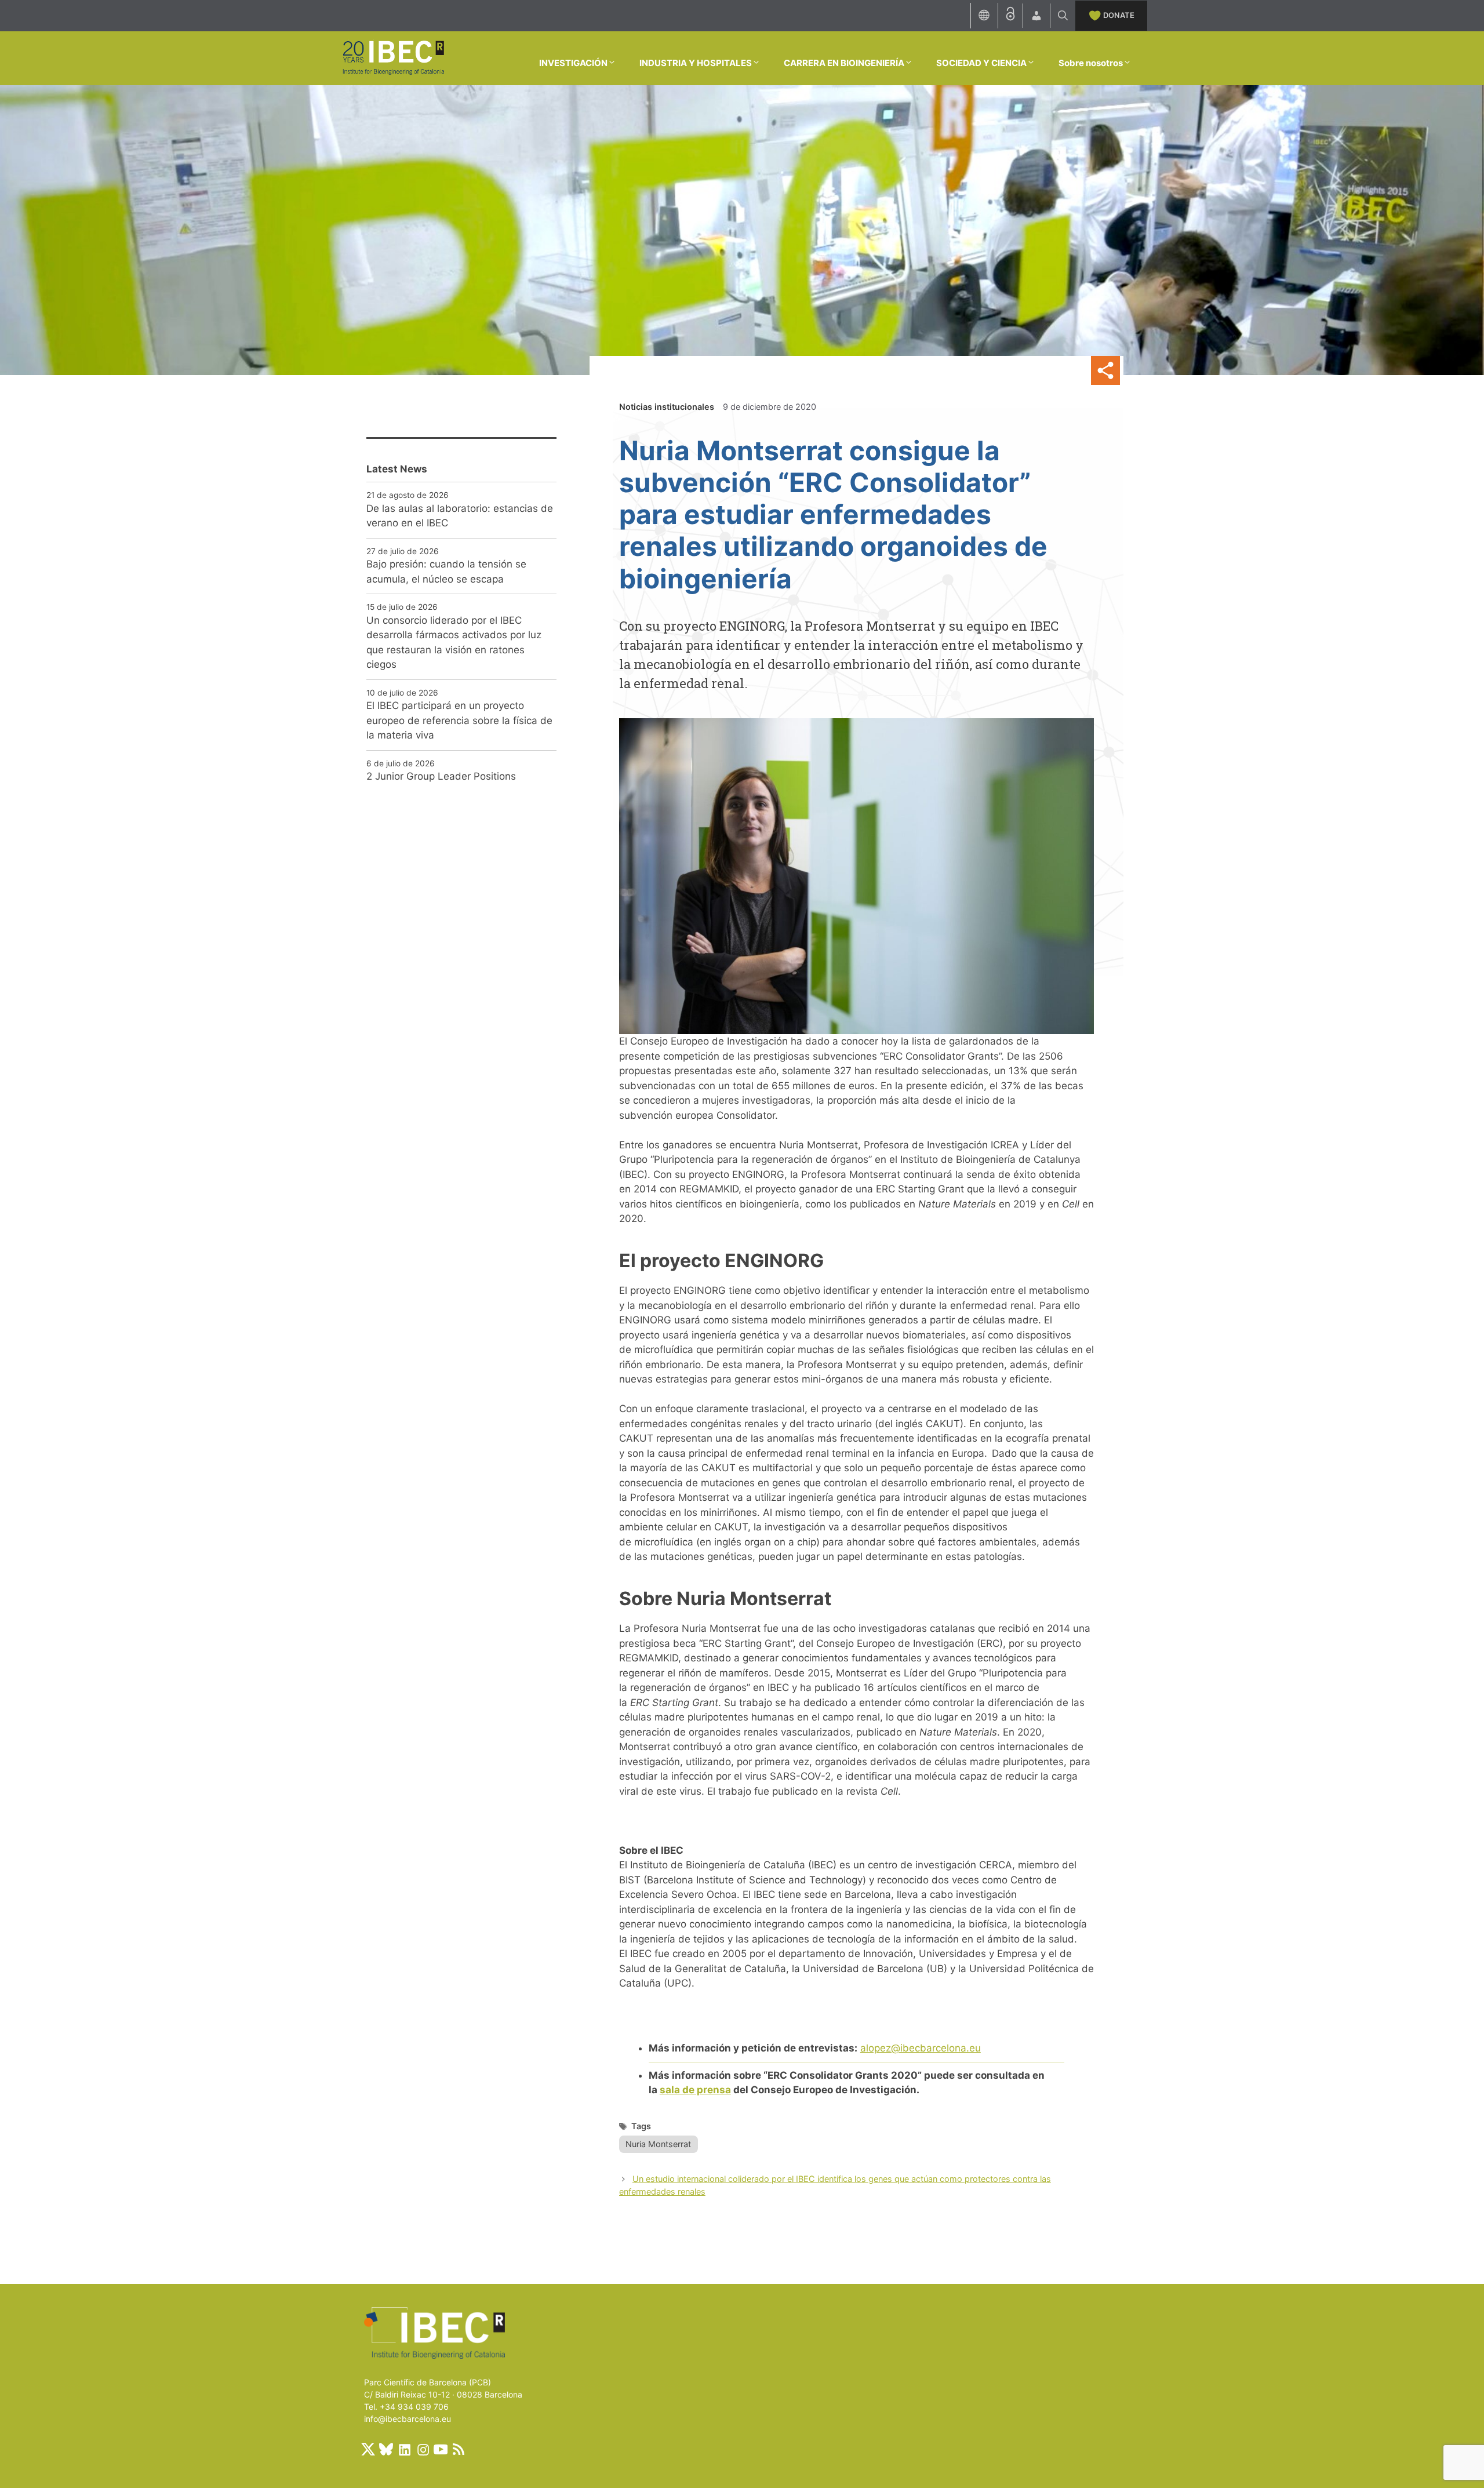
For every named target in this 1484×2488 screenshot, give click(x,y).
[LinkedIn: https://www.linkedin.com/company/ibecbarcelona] (404, 2449)
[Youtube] (441, 2449)
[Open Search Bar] (1063, 16)
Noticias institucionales (667, 407)
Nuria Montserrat (658, 2144)
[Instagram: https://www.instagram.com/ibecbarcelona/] (423, 2449)
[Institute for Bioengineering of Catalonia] (393, 57)
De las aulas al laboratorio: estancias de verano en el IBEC (460, 516)
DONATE (1119, 15)
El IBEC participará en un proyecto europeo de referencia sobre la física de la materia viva (459, 720)
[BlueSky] (386, 2449)
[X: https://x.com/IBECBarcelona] (368, 2449)
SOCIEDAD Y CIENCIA (981, 63)
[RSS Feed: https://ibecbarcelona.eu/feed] (459, 2449)
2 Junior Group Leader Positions (441, 776)
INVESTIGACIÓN (573, 63)
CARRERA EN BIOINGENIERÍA (844, 63)
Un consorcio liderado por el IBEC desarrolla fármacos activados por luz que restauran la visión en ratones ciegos (454, 643)
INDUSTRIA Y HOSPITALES (696, 63)
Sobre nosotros (1091, 63)
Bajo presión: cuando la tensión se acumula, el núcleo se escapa (446, 572)
